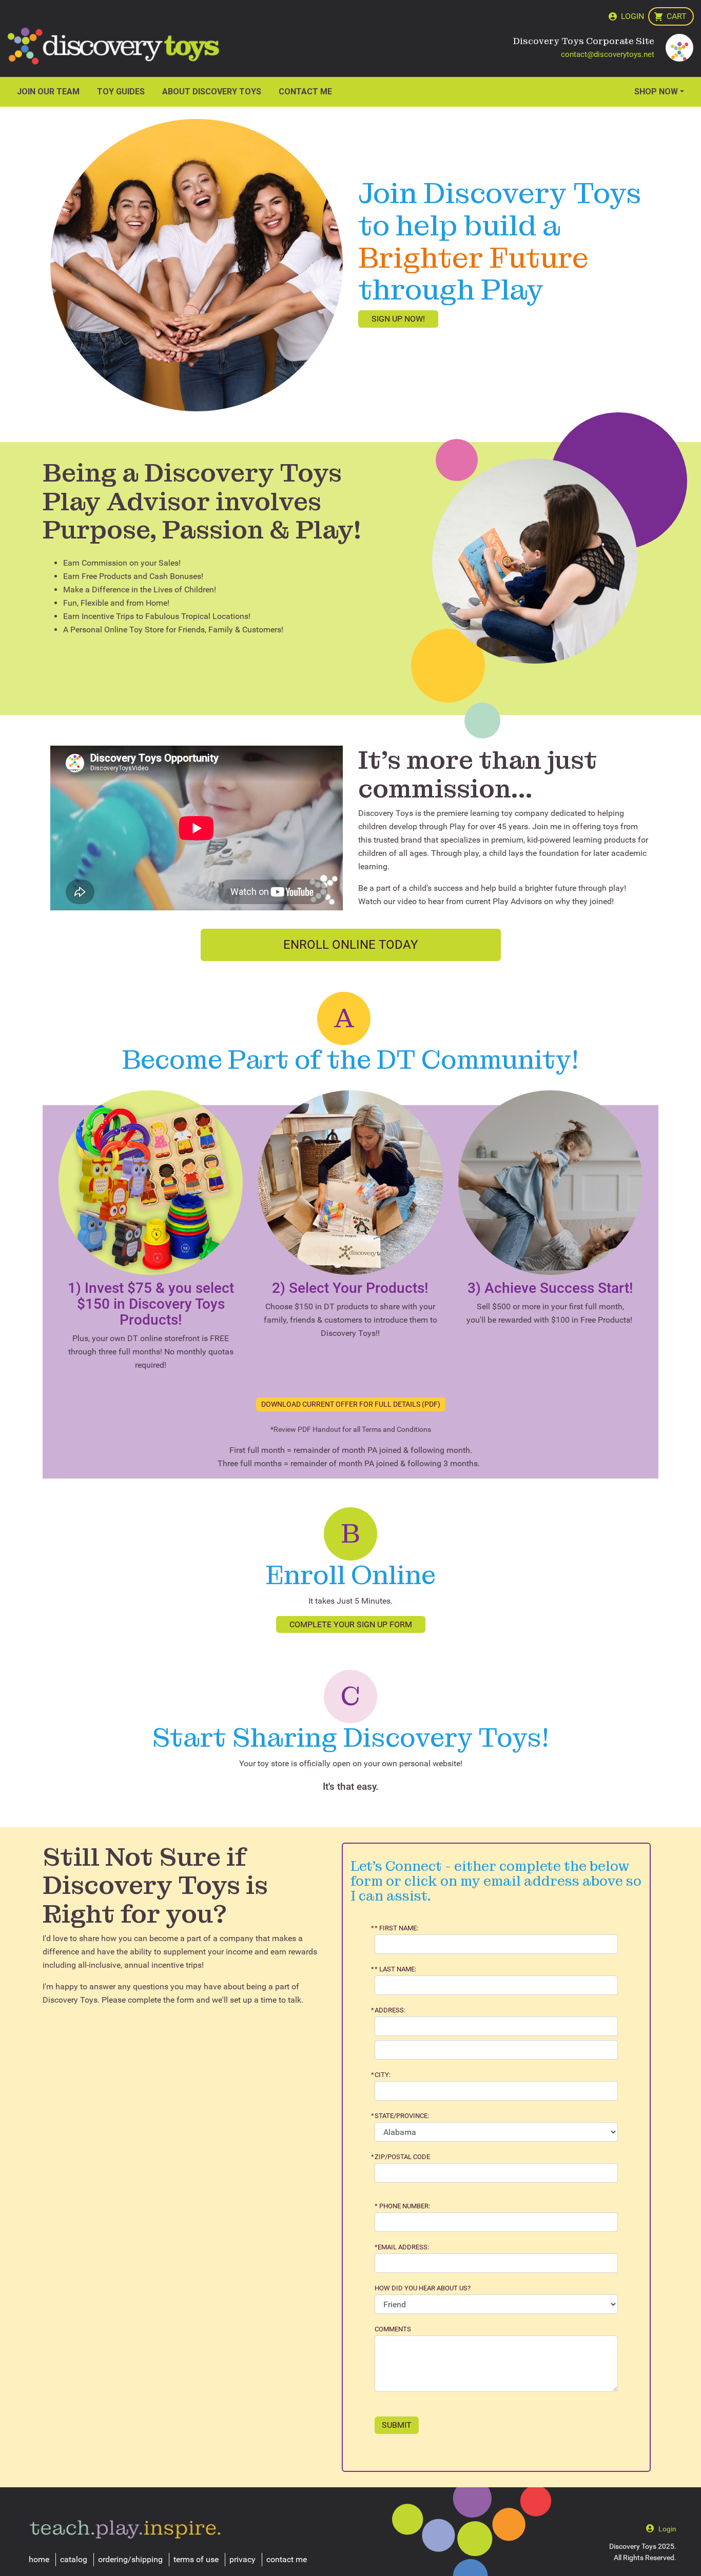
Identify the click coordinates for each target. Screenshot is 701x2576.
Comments (393, 2329)
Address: (390, 2010)
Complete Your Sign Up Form (351, 1624)
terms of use (196, 2559)
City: (383, 2075)
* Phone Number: (402, 2206)
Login (632, 16)
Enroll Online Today (350, 945)
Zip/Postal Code (402, 2157)
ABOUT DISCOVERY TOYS (212, 92)
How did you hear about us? (423, 2288)
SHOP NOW (656, 92)
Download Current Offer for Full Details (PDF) (351, 1404)
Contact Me (305, 92)
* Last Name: (395, 1969)
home (39, 2559)
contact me (287, 2559)
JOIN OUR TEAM (48, 92)
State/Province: (402, 2116)
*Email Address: (402, 2247)
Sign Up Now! (398, 319)
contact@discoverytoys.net (608, 54)
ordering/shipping (130, 2559)
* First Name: (396, 1928)
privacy (242, 2559)
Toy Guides (121, 92)
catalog (74, 2559)
